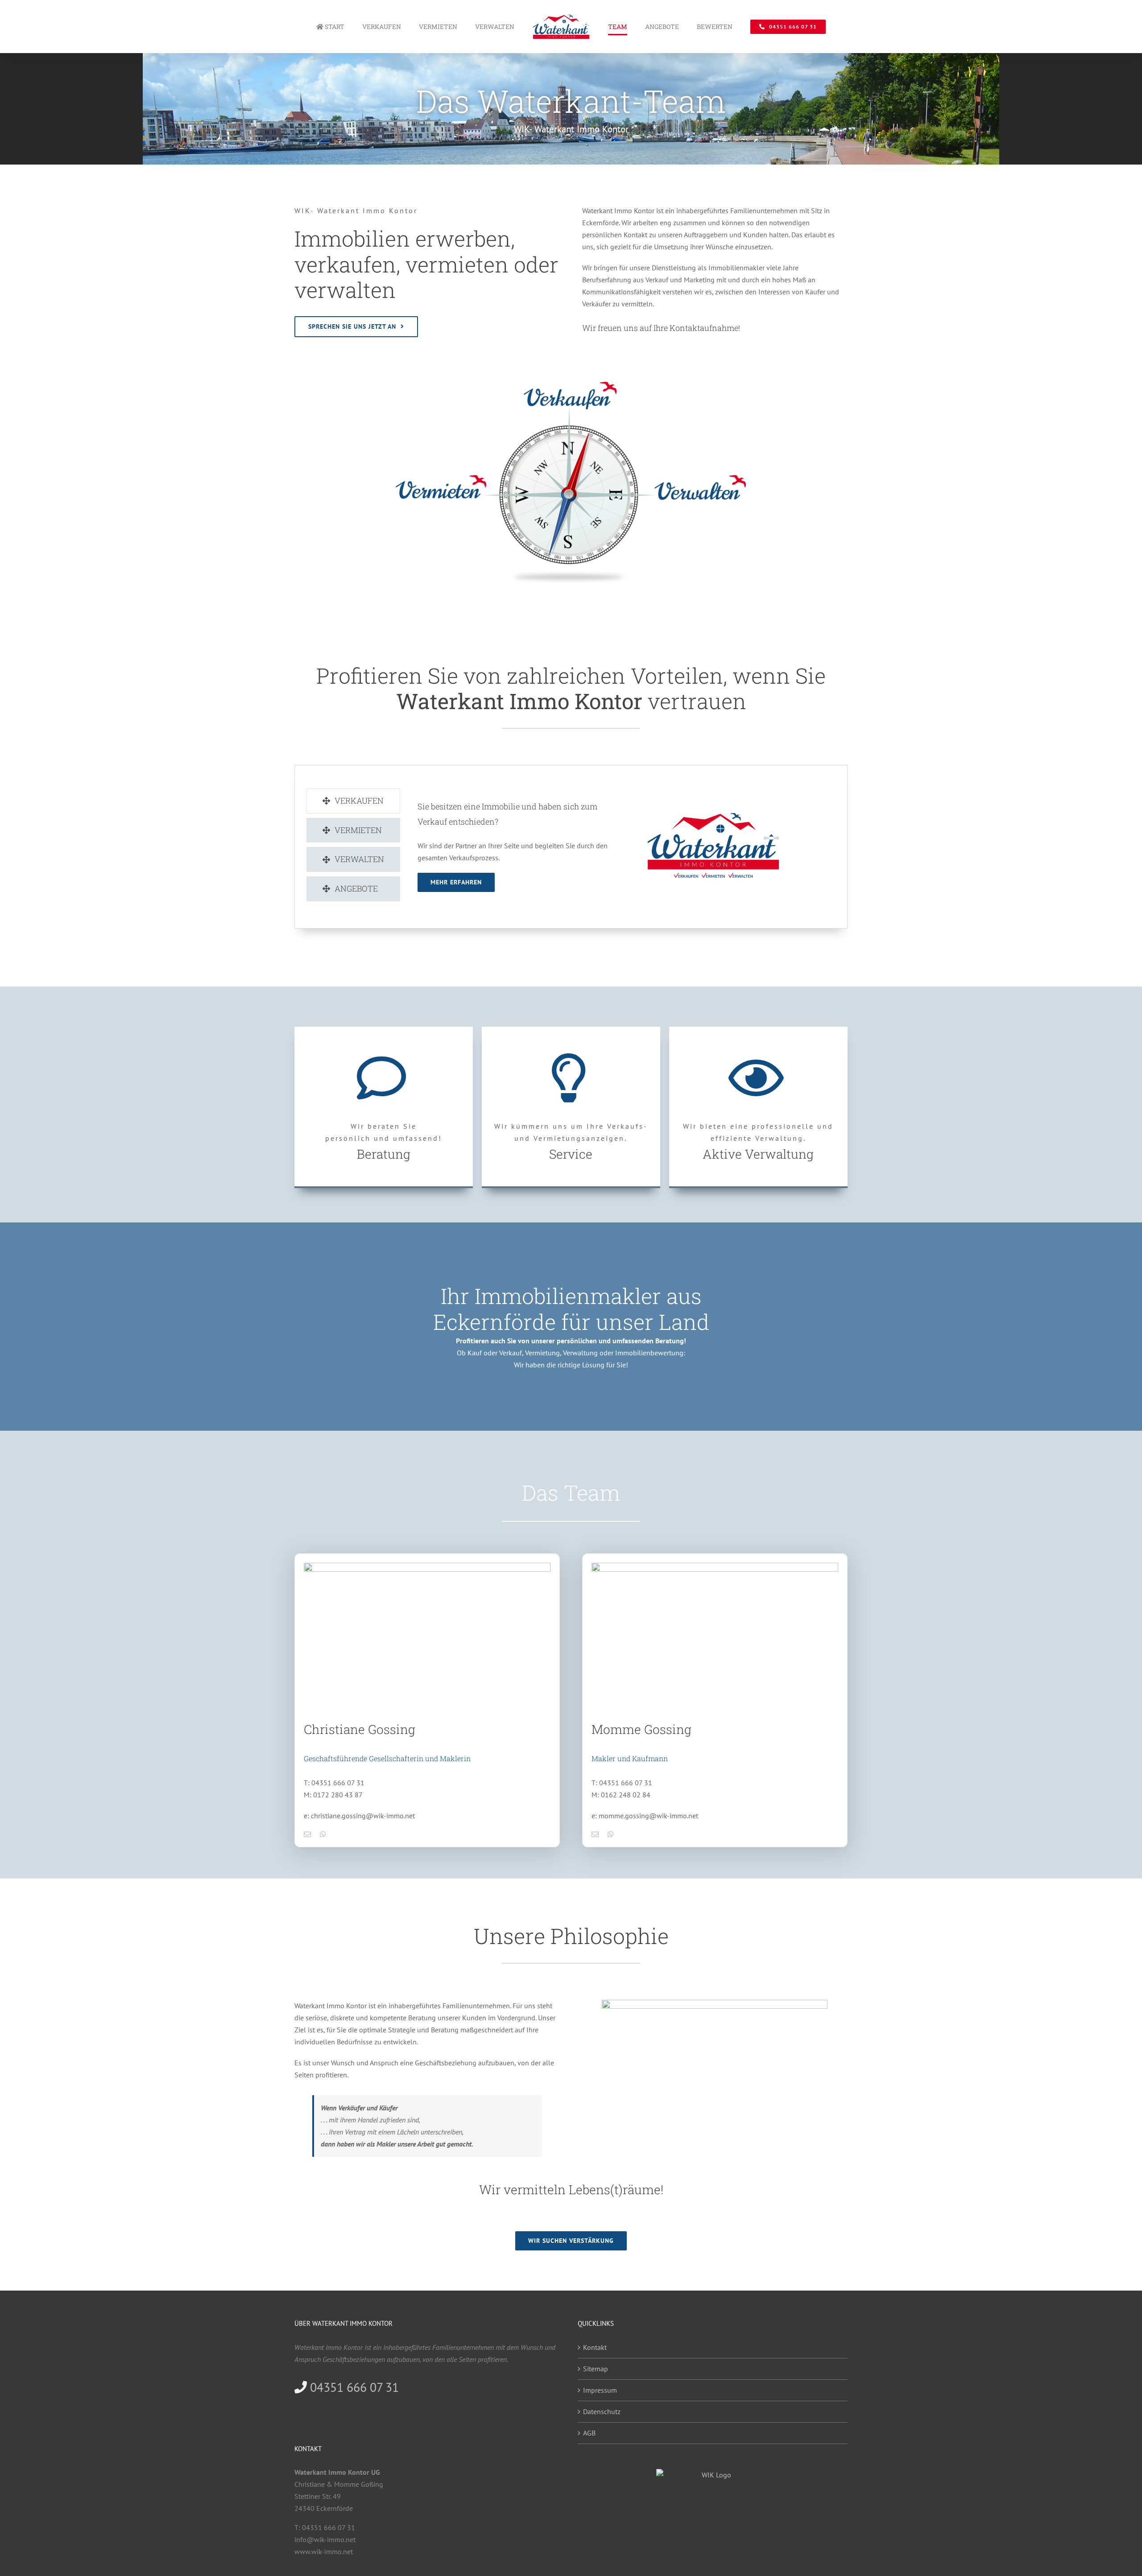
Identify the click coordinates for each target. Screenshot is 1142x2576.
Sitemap (596, 2369)
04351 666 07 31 (353, 2387)
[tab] (353, 801)
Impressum (600, 2390)
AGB (589, 2433)
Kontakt (595, 2347)
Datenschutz (602, 2411)
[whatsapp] (323, 1834)
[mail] (307, 1834)
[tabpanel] (607, 845)
